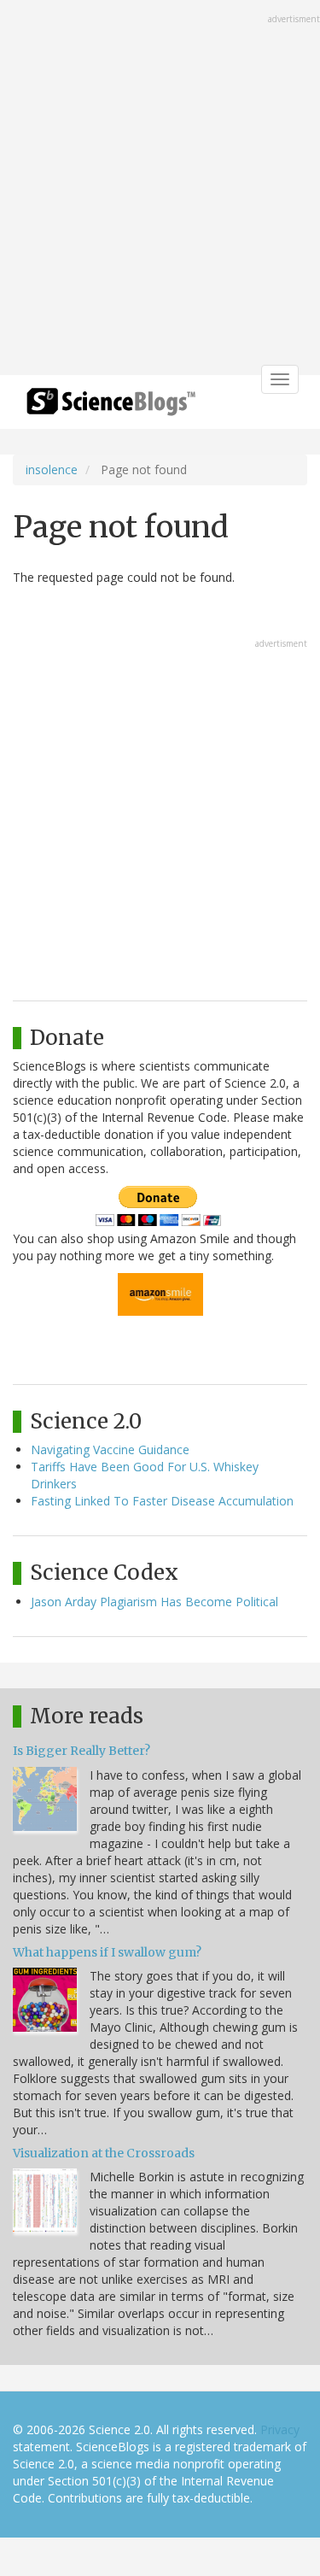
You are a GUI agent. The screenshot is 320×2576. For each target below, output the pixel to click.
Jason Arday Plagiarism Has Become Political (154, 1602)
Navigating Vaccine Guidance (110, 1449)
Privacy (280, 2429)
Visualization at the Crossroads (104, 2153)
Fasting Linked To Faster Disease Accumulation (162, 1501)
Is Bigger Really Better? (81, 1751)
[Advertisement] (160, 189)
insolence (52, 469)
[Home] (111, 407)
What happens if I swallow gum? (107, 1952)
